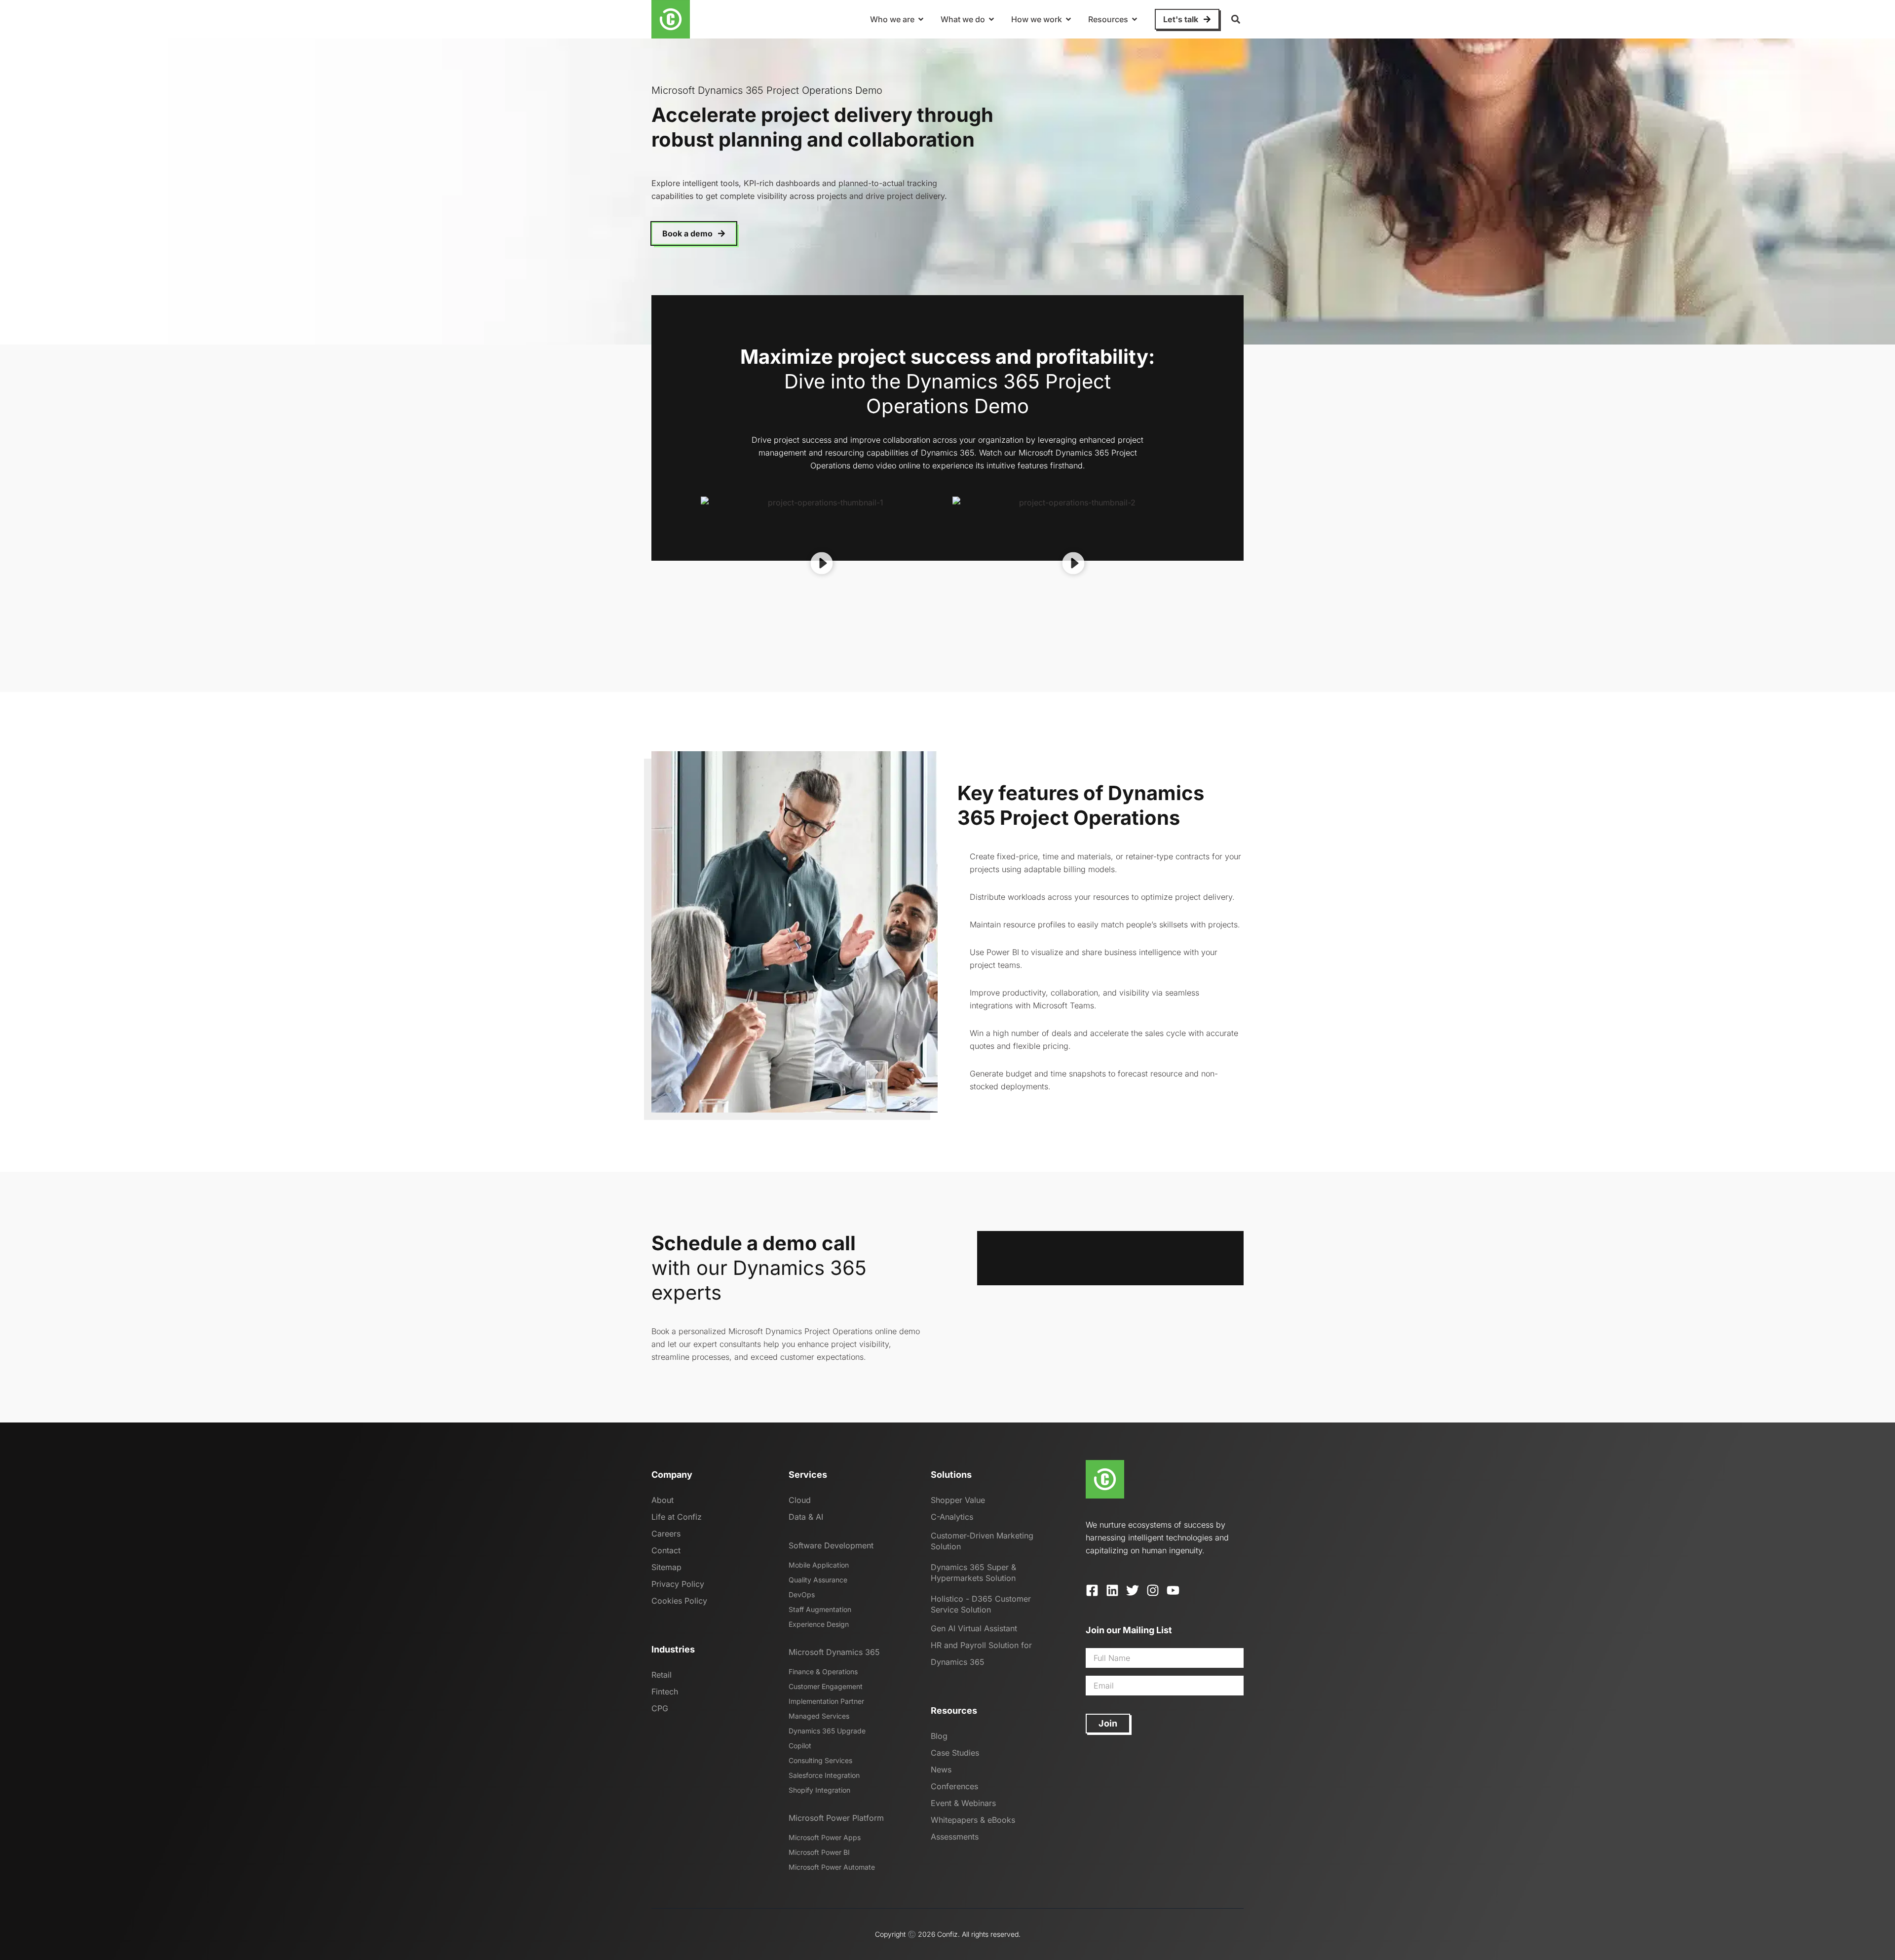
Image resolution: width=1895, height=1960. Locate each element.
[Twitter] (1133, 1590)
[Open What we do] (991, 19)
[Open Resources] (1135, 19)
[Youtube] (1173, 1590)
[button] (1235, 19)
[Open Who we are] (921, 19)
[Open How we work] (1068, 19)
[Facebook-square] (1092, 1590)
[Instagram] (1153, 1590)
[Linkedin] (1112, 1590)
